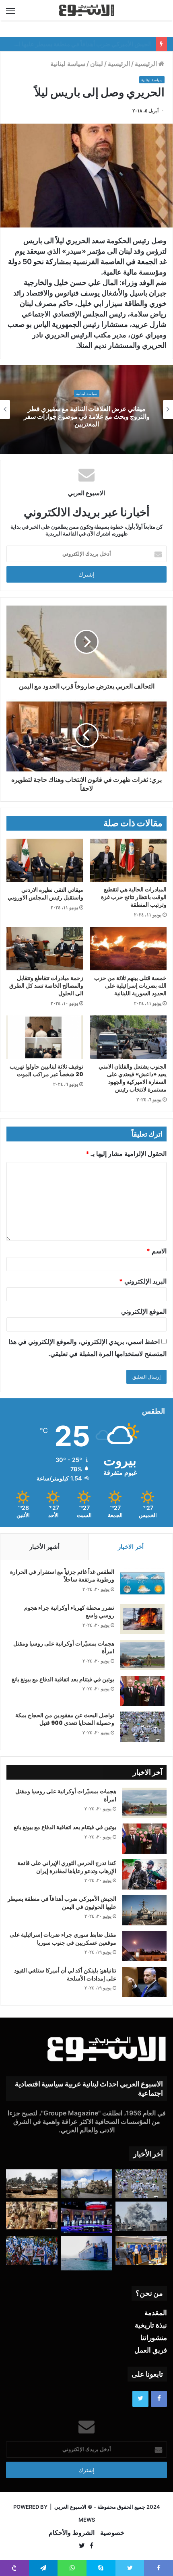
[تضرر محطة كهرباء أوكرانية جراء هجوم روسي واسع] (142, 1619)
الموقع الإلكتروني (144, 1311)
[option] (86, 409)
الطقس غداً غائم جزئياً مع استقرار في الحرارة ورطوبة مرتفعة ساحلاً (62, 1576)
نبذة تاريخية (151, 2325)
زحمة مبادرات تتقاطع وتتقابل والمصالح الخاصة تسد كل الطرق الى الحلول (46, 986)
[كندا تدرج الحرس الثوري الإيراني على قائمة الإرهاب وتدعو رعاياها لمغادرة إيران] (144, 1874)
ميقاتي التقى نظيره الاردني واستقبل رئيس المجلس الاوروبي (45, 894)
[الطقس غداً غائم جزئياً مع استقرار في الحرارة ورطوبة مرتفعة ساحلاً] (142, 1583)
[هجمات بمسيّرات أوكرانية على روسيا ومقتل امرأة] (142, 1655)
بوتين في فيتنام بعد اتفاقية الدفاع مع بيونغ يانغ (63, 1679)
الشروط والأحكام (72, 2533)
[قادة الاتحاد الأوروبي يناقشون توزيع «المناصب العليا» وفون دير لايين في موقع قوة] (141, 2250)
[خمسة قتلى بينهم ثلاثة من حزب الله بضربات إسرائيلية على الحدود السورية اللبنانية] (128, 949)
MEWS (87, 2520)
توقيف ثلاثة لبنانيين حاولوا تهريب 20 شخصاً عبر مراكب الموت (46, 1070)
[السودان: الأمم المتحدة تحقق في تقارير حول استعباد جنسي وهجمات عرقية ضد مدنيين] (32, 2216)
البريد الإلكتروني (143, 1281)
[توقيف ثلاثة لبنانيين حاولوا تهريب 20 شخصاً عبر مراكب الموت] (45, 1037)
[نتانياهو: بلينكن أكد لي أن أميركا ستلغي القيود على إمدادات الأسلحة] (144, 1982)
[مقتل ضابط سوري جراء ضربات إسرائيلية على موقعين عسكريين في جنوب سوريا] (144, 1946)
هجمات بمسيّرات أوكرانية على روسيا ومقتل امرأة (64, 1648)
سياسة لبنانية (68, 64)
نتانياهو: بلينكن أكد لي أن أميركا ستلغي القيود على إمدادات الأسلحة (65, 1974)
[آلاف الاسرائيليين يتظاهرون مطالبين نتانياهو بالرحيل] (32, 2250)
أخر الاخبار (131, 1547)
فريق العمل (151, 2350)
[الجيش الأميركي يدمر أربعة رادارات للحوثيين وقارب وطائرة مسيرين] (86, 2253)
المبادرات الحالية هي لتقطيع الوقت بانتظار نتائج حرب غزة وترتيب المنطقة (134, 897)
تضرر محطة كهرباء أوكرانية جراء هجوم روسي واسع (69, 1612)
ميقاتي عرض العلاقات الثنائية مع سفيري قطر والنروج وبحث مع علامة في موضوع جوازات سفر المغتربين (87, 417)
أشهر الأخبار (44, 1547)
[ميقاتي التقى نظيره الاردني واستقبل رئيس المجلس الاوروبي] (45, 860)
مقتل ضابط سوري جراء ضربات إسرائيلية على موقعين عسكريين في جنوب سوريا (63, 1939)
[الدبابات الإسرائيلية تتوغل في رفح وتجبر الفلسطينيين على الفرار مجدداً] (32, 2184)
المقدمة (156, 2313)
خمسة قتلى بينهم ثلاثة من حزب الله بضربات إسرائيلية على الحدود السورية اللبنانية (130, 986)
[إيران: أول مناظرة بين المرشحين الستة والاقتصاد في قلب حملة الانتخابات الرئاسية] (86, 2217)
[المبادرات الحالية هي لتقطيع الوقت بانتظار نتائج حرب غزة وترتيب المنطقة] (128, 860)
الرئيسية (147, 64)
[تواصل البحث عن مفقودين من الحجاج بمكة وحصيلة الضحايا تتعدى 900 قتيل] (142, 1727)
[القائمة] (10, 10)
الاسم (157, 1251)
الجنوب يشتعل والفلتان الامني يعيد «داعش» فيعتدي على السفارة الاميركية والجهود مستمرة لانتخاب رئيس (133, 1078)
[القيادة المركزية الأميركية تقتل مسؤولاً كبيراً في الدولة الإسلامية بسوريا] (86, 2184)
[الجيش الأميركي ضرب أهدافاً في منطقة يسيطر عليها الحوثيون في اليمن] (144, 1910)
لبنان (97, 64)
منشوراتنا (154, 2338)
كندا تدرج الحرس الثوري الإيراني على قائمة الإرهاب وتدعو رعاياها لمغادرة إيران (67, 1867)
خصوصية (112, 2533)
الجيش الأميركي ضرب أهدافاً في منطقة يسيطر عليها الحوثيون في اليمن (62, 1903)
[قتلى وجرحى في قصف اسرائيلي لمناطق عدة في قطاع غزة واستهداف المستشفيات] (141, 2216)
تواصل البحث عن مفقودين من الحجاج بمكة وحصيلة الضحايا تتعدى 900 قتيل (65, 1719)
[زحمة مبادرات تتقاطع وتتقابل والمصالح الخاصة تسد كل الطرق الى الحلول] (45, 948)
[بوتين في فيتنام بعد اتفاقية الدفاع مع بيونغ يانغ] (142, 1691)
